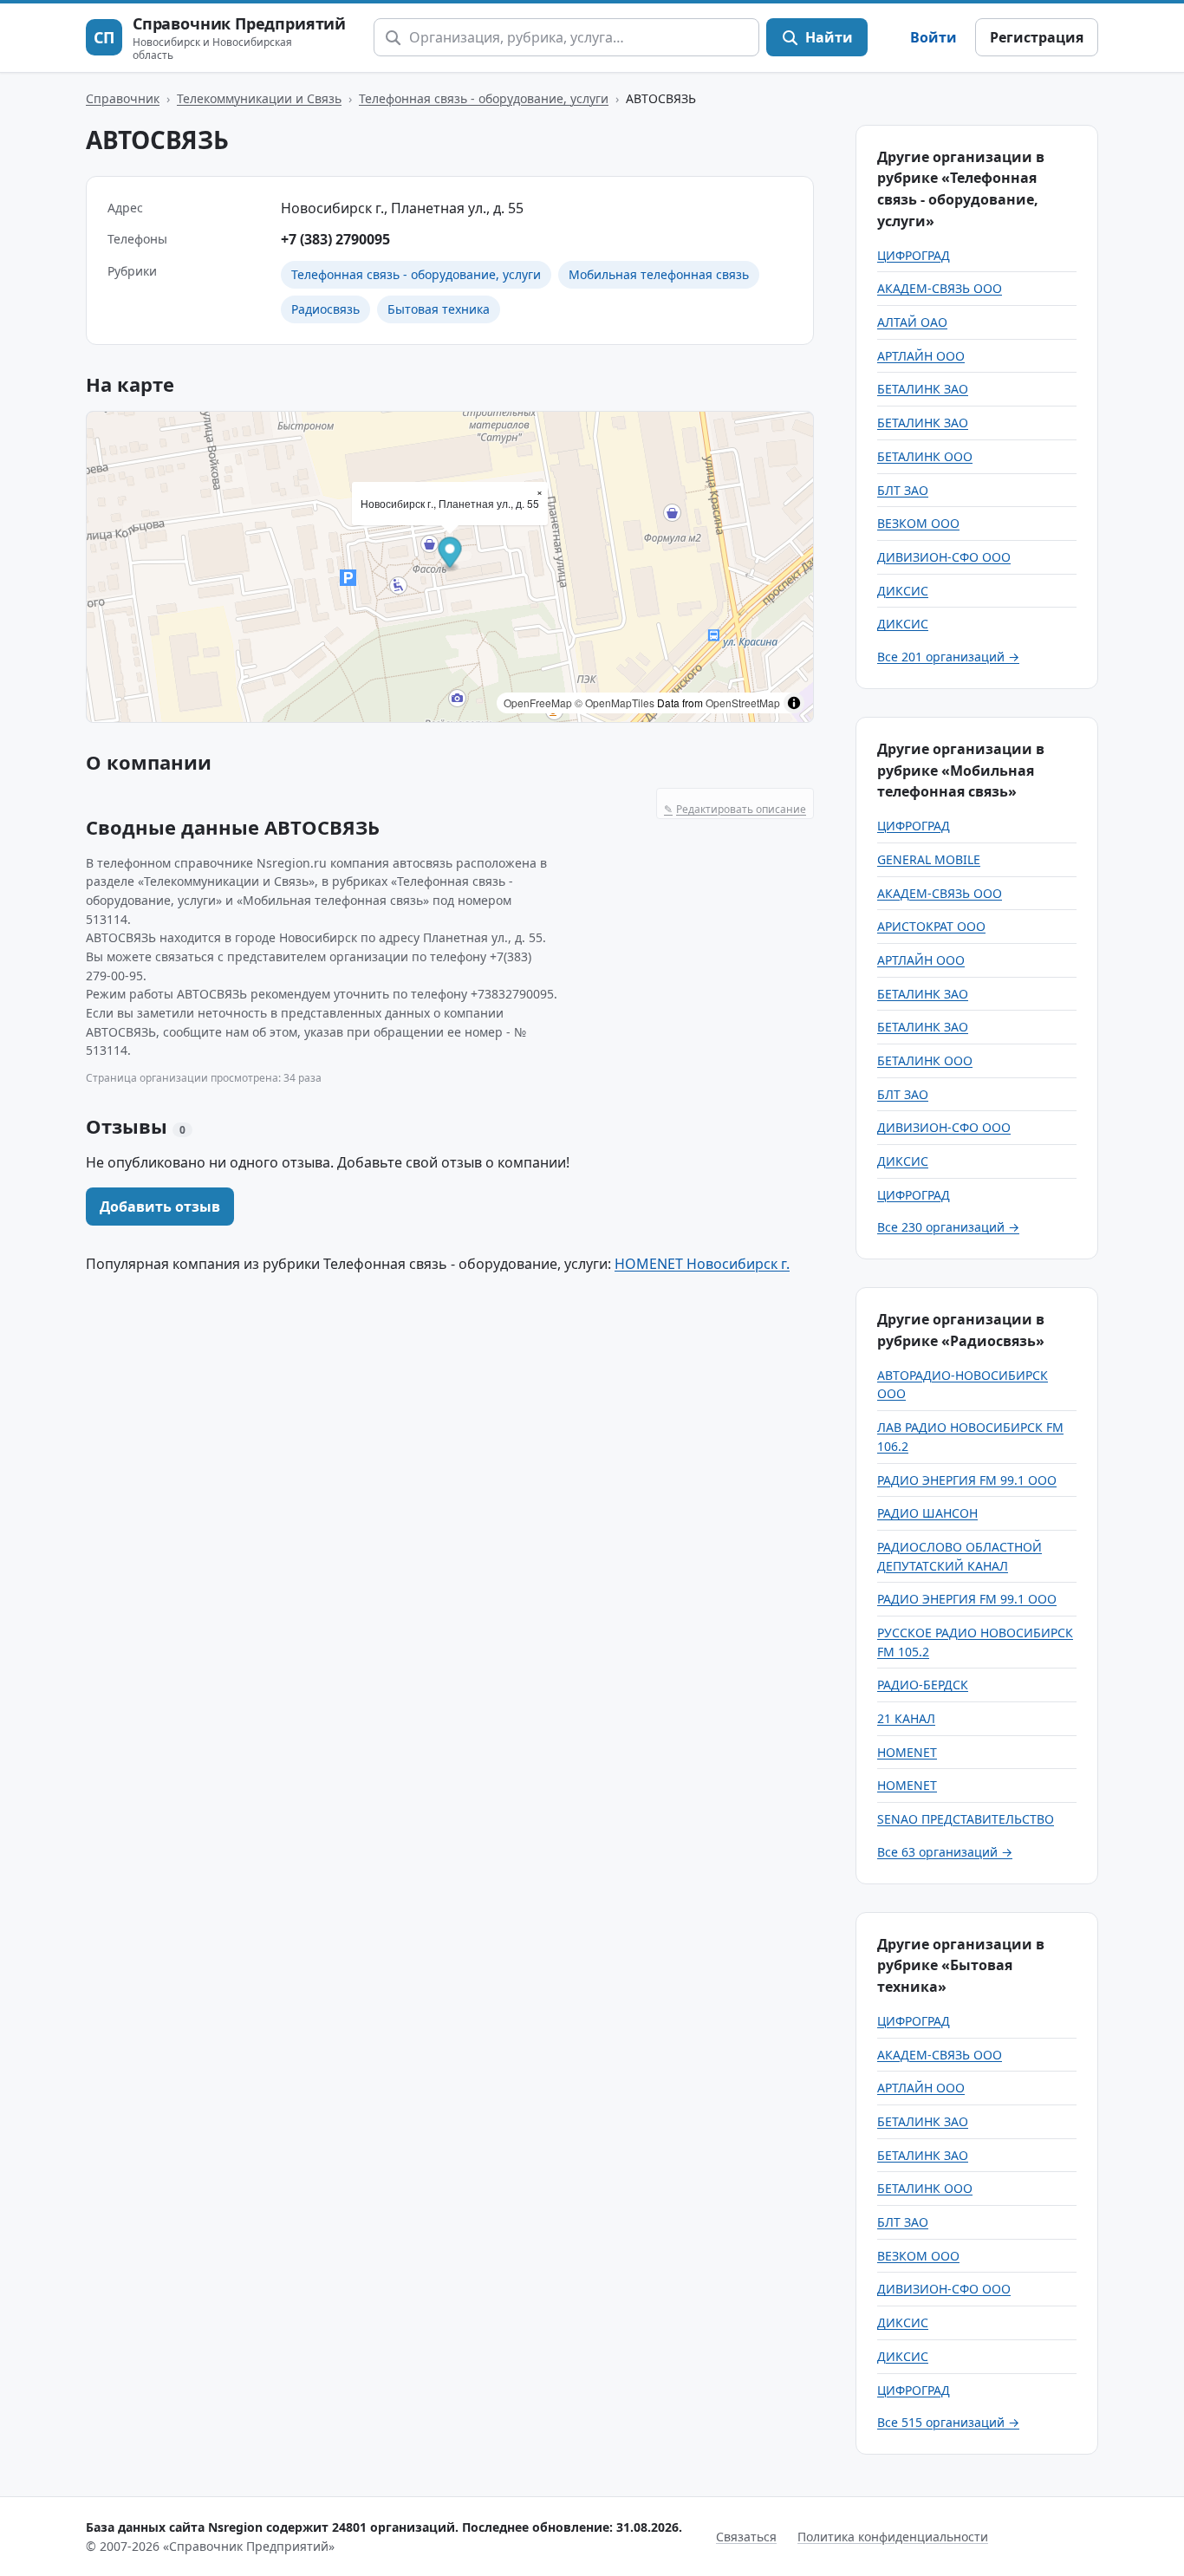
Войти (934, 37)
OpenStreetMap (743, 703)
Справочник (123, 98)
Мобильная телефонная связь (659, 274)
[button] (450, 554)
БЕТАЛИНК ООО (925, 456)
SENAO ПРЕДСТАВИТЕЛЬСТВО (966, 1819)
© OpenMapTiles (615, 703)
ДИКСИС (903, 591)
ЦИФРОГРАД (914, 255)
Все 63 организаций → (945, 1852)
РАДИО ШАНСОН (927, 1513)
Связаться (746, 2537)
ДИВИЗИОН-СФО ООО (944, 557)
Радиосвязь (325, 309)
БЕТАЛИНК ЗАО (923, 389)
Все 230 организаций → (948, 1227)
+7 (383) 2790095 (335, 239)
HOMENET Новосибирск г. (702, 1264)
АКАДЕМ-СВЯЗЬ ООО (940, 288)
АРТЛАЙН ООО (921, 356)
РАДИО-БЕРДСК (923, 1685)
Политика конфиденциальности (893, 2537)
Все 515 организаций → (948, 2422)
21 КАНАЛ (906, 1718)
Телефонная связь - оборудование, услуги (484, 98)
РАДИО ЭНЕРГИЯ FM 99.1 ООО (967, 1480)
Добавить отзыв (160, 1207)
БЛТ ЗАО (903, 490)
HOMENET (907, 1752)
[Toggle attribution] (794, 703)
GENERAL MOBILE (929, 859)
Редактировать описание (735, 809)
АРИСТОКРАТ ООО (931, 926)
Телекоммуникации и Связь (259, 98)
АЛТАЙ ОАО (912, 322)
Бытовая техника (439, 309)
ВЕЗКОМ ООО (918, 523)
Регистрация (1037, 37)
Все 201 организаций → (948, 657)
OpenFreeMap (538, 703)
